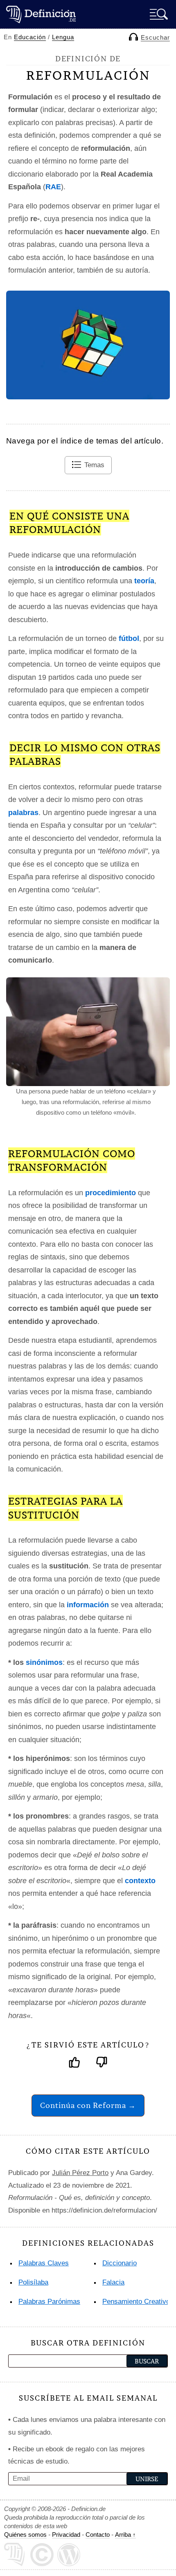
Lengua (63, 37)
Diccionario (120, 2263)
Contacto (98, 2535)
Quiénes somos (25, 2535)
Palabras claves (44, 2263)
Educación (30, 37)
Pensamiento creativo (136, 2302)
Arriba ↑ (125, 2535)
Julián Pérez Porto (80, 2173)
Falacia (113, 2282)
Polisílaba (33, 2282)
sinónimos (44, 1662)
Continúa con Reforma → (88, 2105)
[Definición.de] (41, 14)
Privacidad (66, 2535)
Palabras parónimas (49, 2302)
